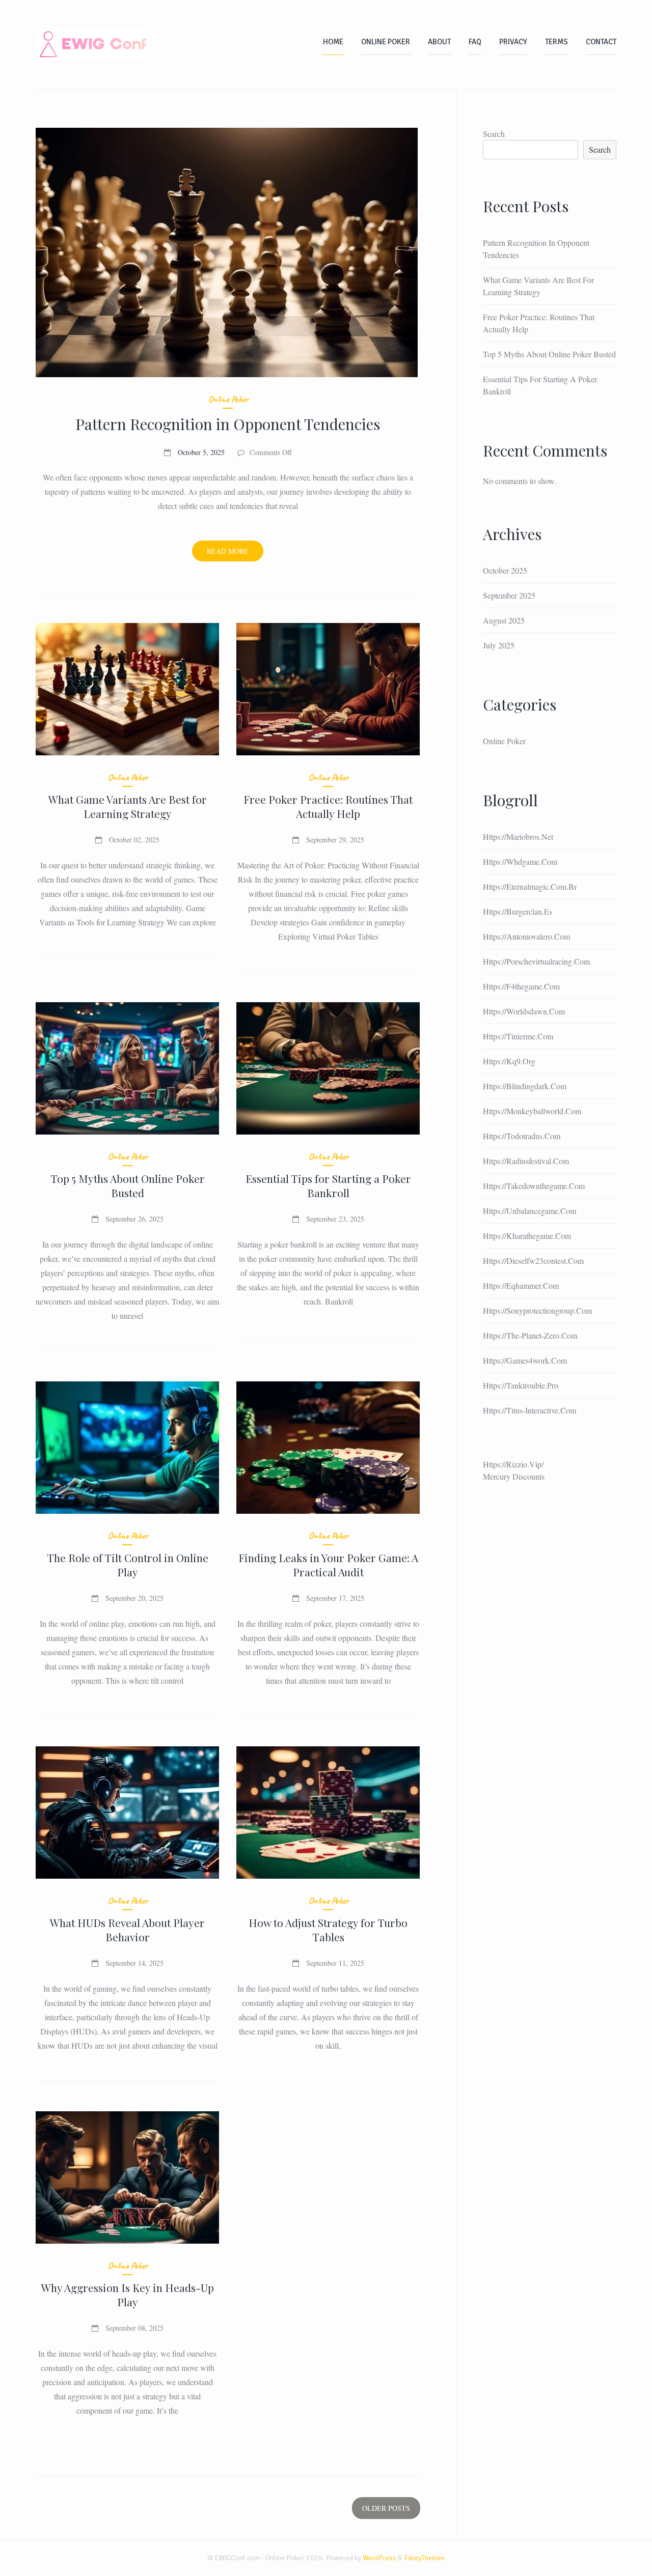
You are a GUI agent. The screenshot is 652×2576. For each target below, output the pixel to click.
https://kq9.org (509, 1061)
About (439, 42)
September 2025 (509, 595)
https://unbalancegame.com (529, 1211)
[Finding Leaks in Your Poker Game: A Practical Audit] (328, 1448)
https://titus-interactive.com (529, 1410)
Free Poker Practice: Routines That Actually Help (328, 806)
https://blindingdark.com (525, 1086)
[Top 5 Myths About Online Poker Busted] (128, 1068)
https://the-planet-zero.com (530, 1335)
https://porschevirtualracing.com (536, 961)
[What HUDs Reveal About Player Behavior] (128, 1813)
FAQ (475, 42)
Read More (235, 554)
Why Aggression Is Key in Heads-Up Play (128, 2295)
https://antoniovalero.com (526, 936)
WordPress (379, 2558)
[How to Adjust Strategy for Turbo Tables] (328, 1813)
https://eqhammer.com (521, 1285)
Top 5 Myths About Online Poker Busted (128, 1185)
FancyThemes (424, 2558)
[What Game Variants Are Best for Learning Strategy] (128, 689)
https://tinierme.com (518, 1036)
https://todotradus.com (522, 1136)
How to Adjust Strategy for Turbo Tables (328, 1930)
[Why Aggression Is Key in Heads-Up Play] (128, 2177)
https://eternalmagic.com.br (530, 886)
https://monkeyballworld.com (532, 1111)
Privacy (513, 42)
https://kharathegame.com (527, 1236)
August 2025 (504, 620)
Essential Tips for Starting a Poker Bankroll (328, 1185)
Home (333, 42)
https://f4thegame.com (521, 986)
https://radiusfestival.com (526, 1161)
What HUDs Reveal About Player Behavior (127, 1930)
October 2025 (505, 570)
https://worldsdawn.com (524, 1011)
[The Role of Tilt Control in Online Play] (128, 1448)
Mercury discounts (514, 1476)
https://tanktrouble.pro (521, 1385)
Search (494, 134)
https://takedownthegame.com (534, 1186)
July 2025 (499, 645)
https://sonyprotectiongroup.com (537, 1310)
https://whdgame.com (520, 861)
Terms (556, 42)
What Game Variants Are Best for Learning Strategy (128, 806)
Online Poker (386, 42)
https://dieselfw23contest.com (533, 1261)
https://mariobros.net (518, 837)
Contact (601, 42)
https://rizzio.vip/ (513, 1464)
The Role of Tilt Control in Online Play (128, 1565)
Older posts (386, 2508)
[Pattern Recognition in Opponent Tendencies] (228, 252)
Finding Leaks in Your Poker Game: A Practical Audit (328, 1565)
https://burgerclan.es (518, 911)
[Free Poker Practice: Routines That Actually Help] (328, 689)
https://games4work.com (525, 1360)
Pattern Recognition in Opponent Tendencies (228, 424)
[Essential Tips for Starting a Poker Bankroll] (328, 1068)
